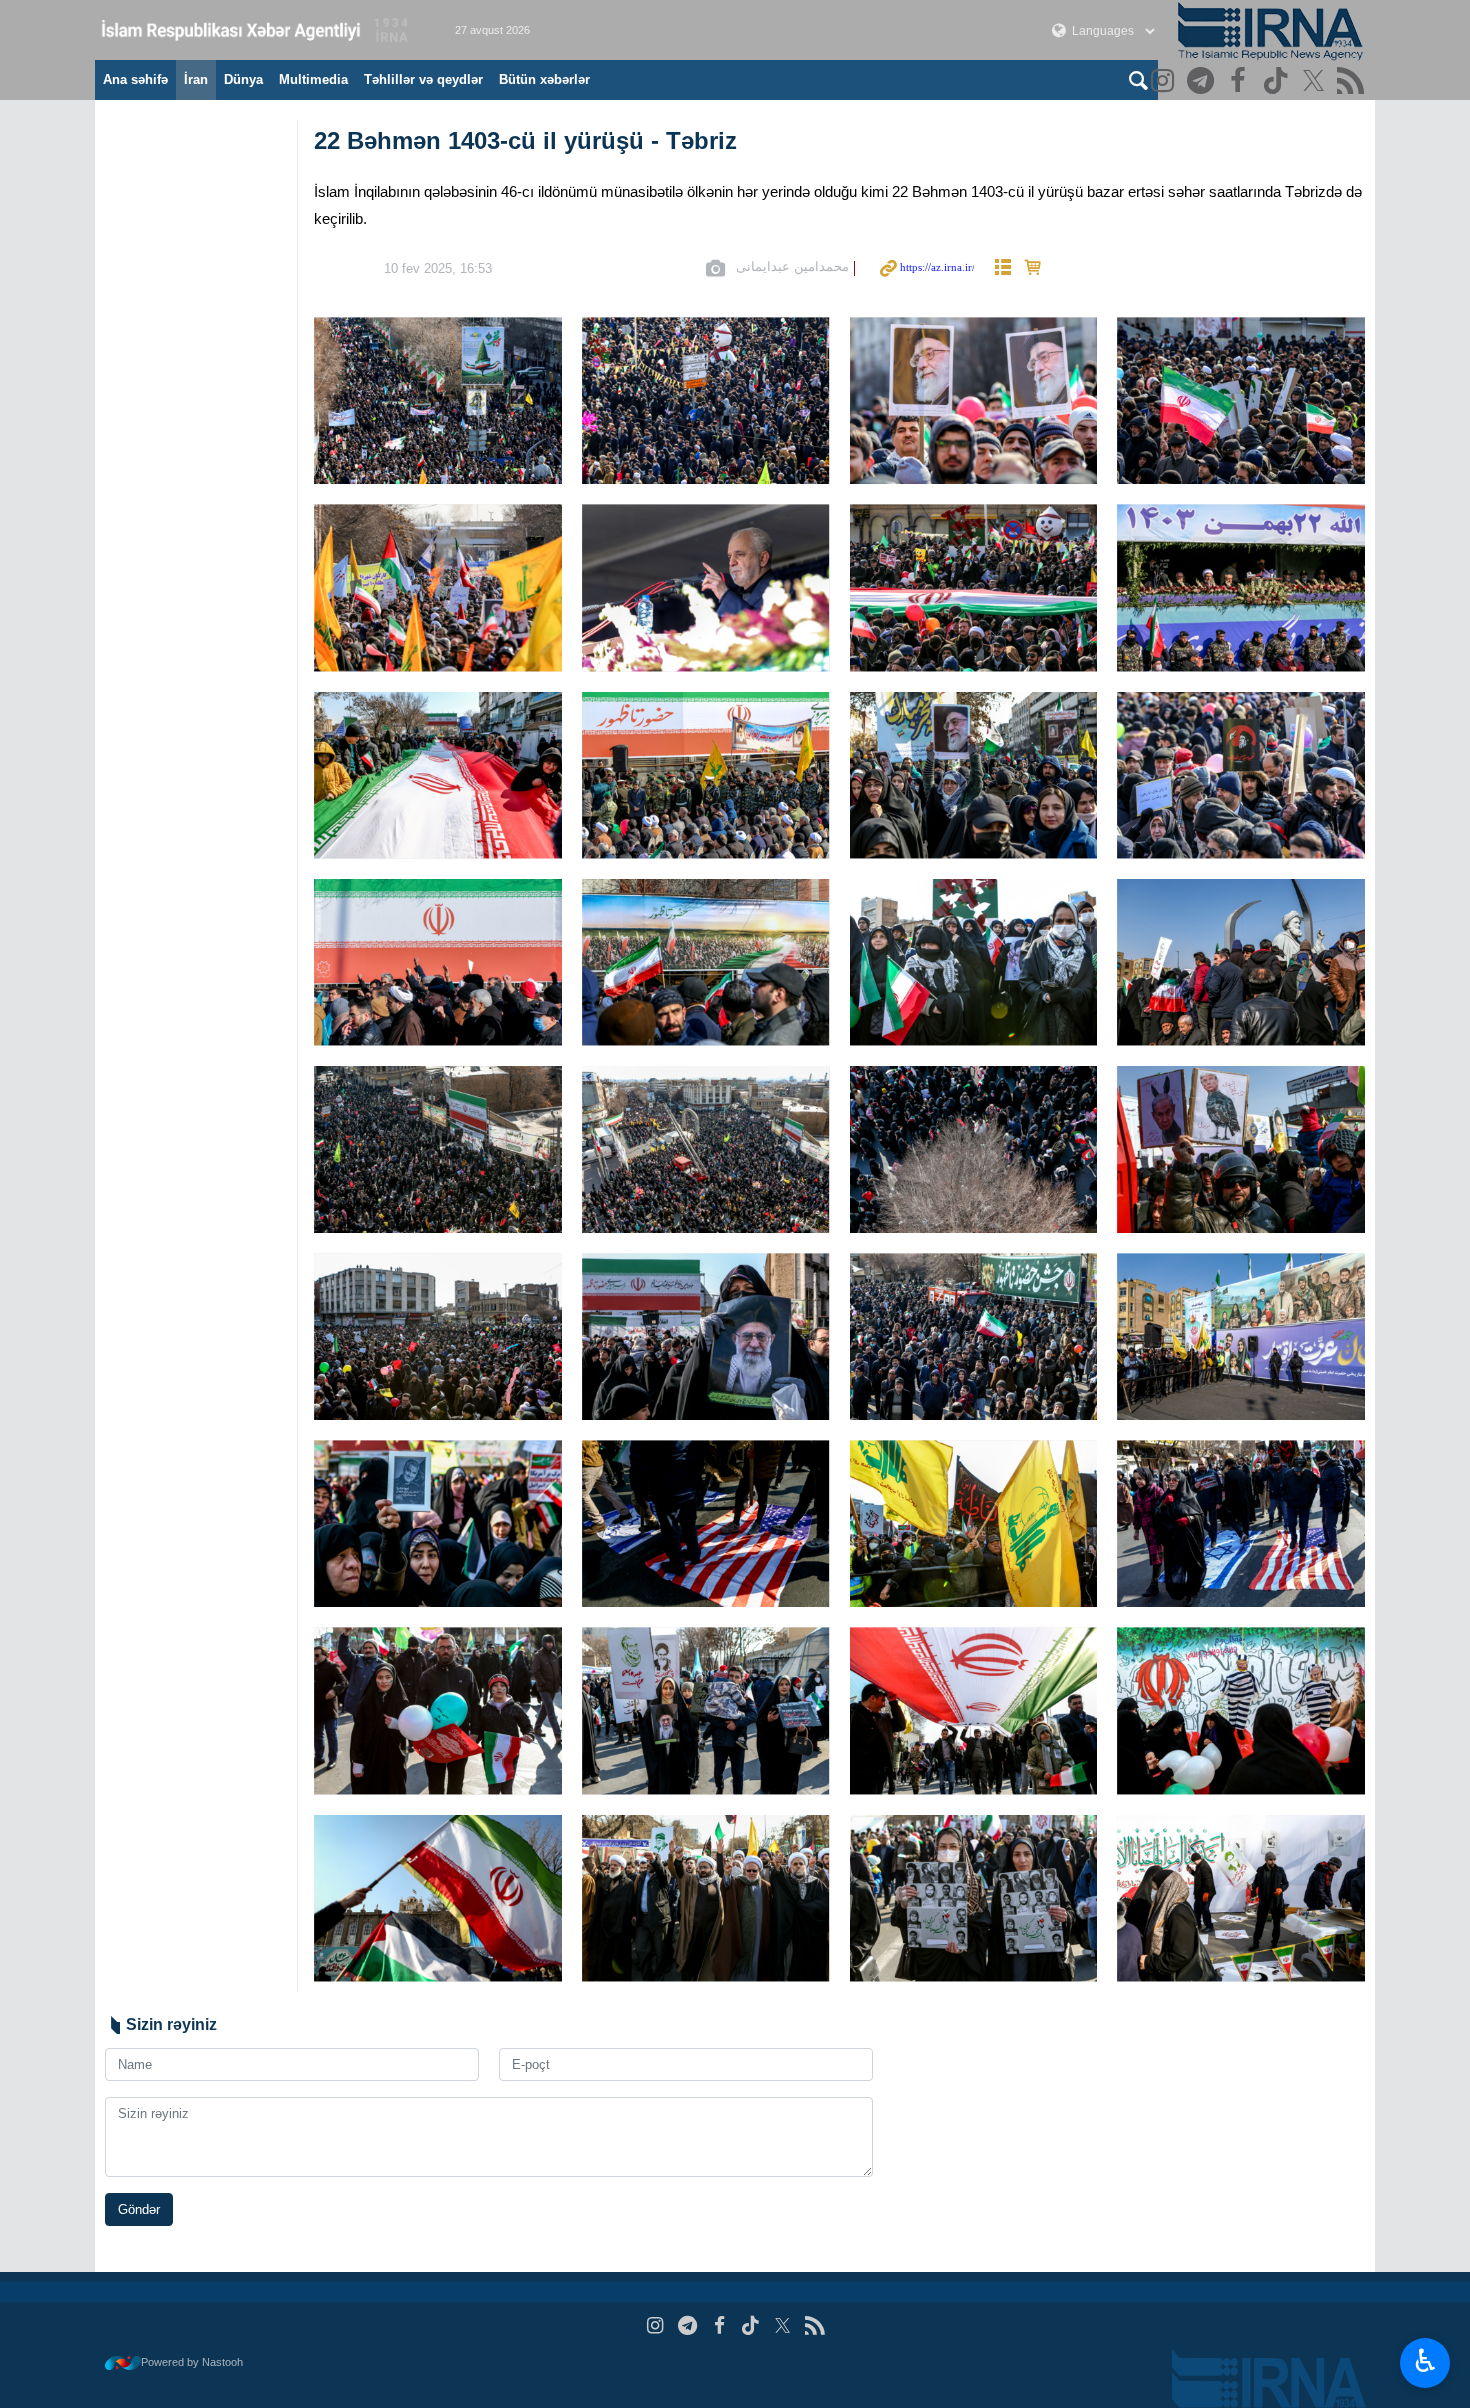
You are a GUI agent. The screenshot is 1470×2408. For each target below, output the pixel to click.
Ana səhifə (135, 79)
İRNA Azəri (255, 30)
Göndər (139, 2209)
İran (196, 79)
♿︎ (1425, 2361)
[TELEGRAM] (1203, 82)
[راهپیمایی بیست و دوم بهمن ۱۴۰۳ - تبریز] (438, 400)
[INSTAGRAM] (1165, 82)
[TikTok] (1278, 82)
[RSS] (1353, 82)
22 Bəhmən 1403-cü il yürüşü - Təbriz (525, 140)
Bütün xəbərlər (544, 79)
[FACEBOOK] (1240, 82)
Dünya (243, 79)
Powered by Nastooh (192, 2362)
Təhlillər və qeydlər (423, 79)
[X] (1316, 82)
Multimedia (313, 79)
